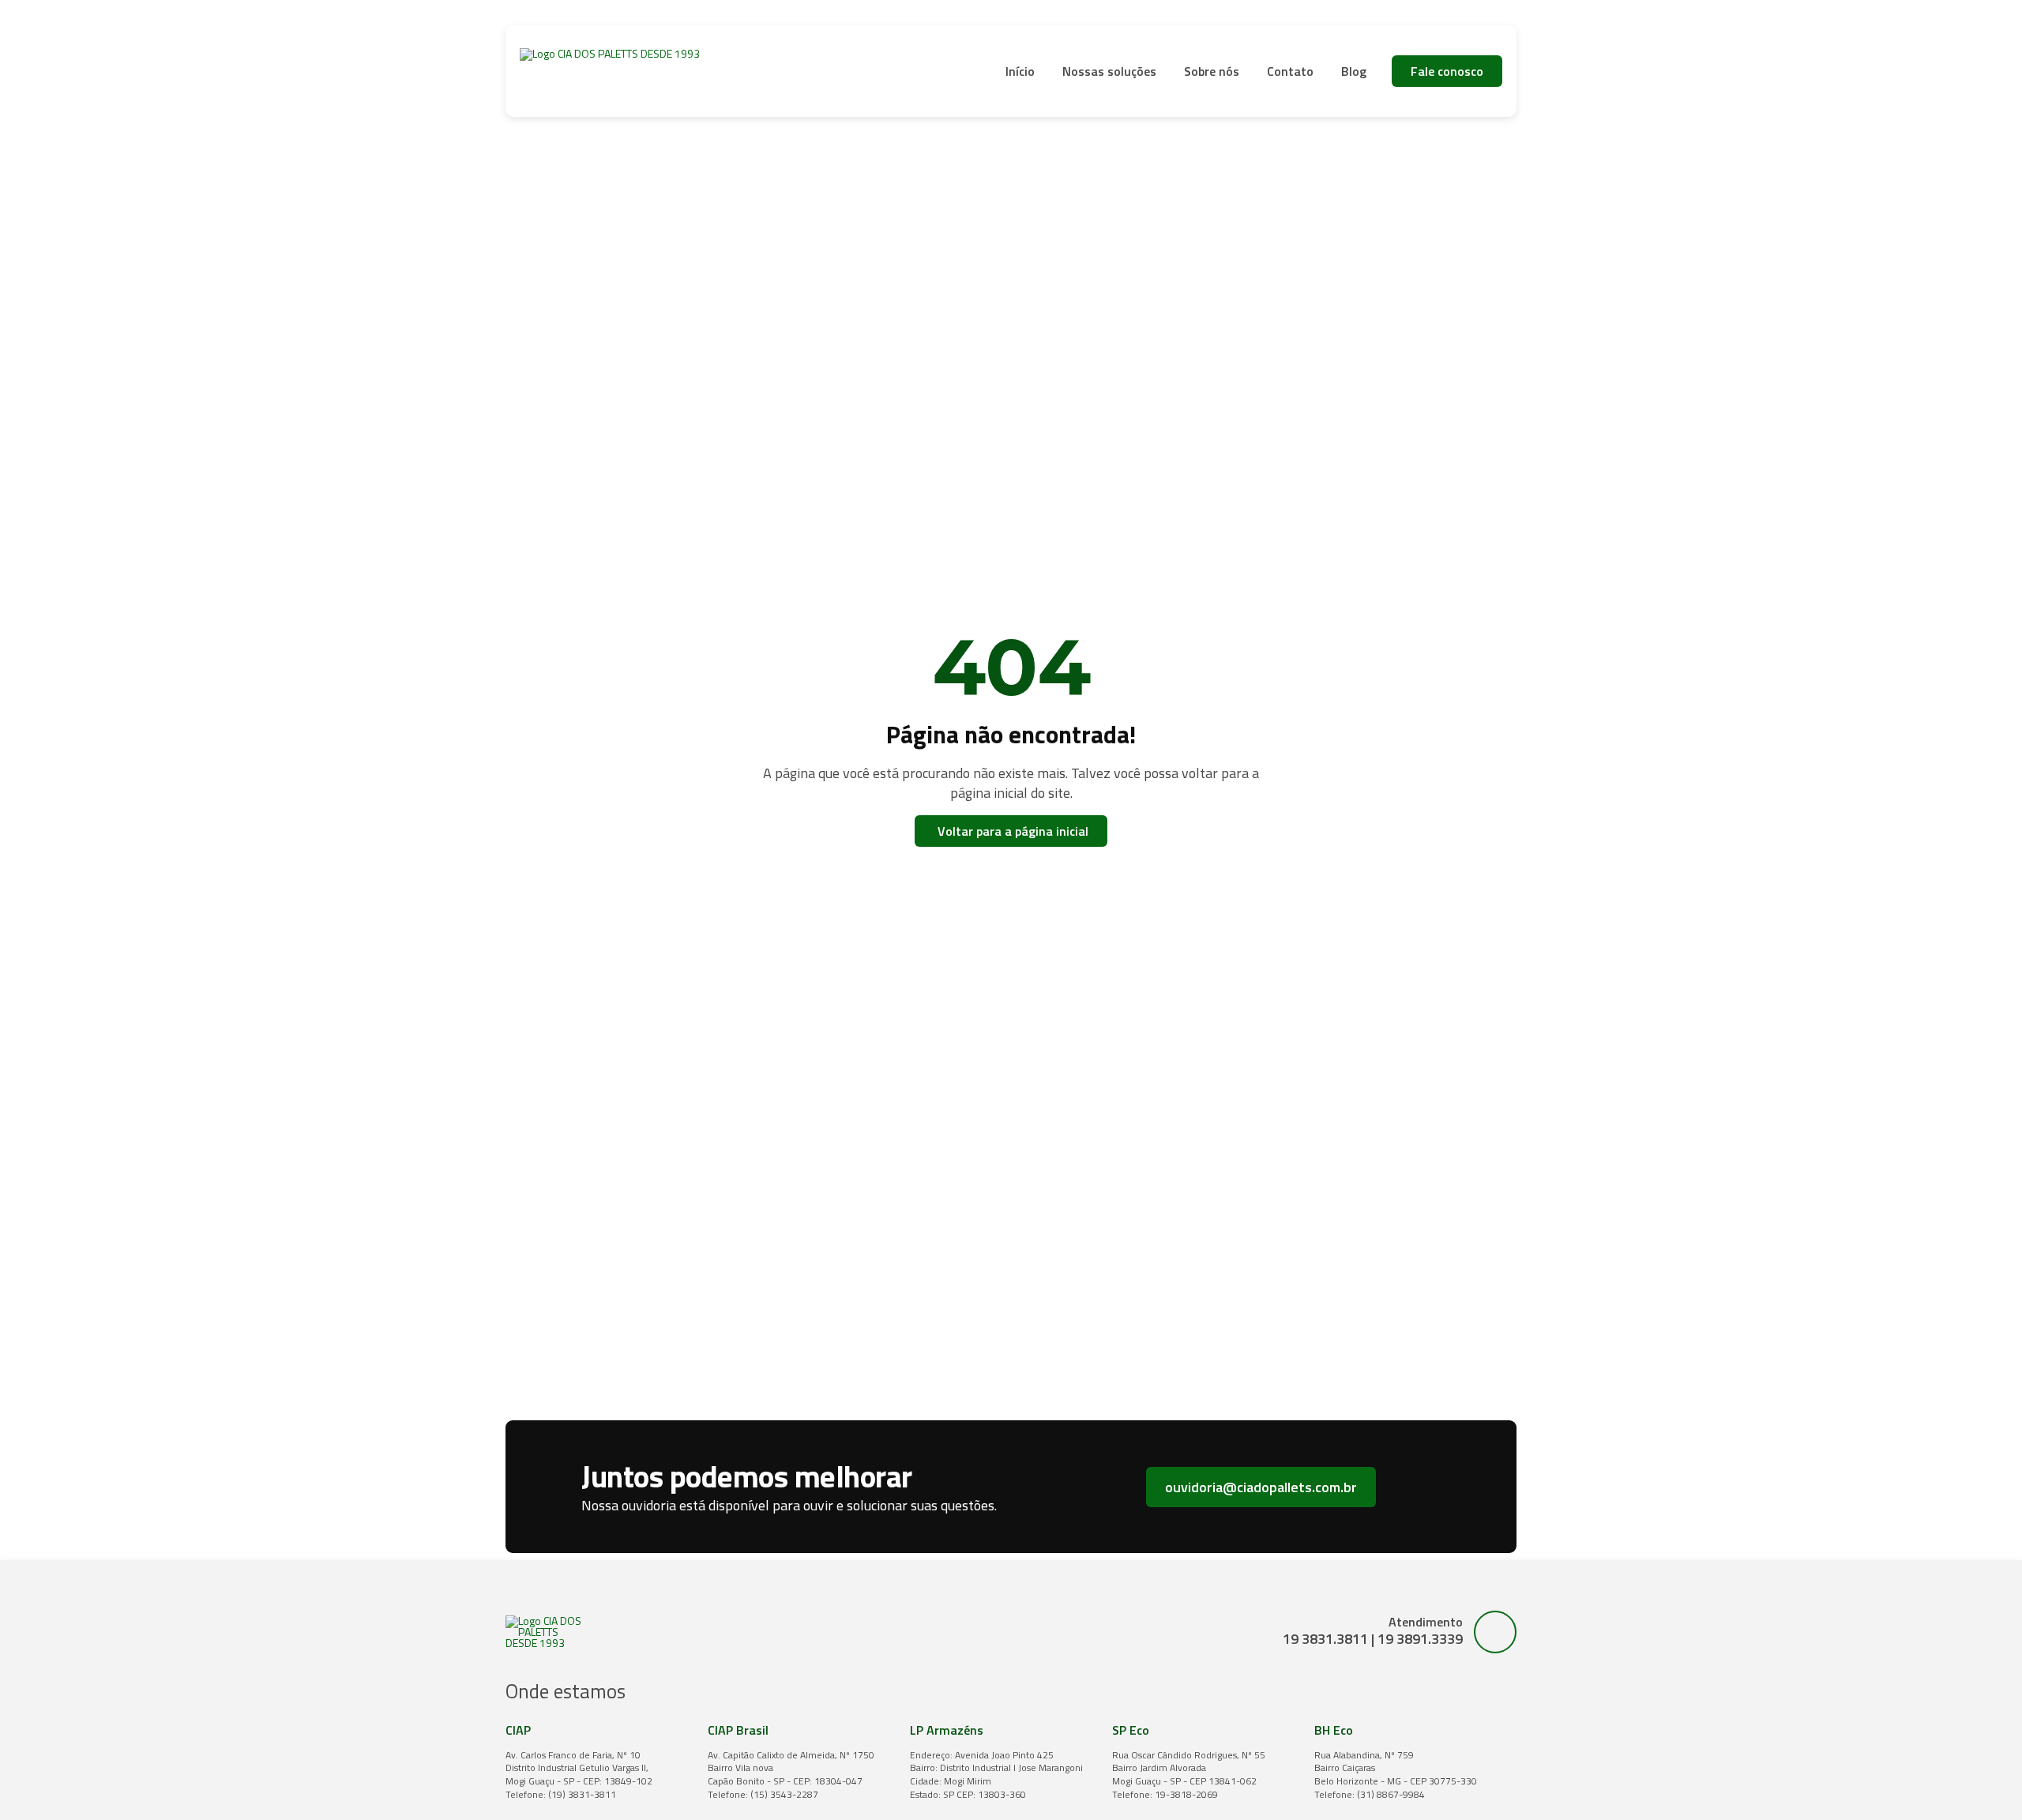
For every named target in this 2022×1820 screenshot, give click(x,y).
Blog (1354, 71)
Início (1020, 71)
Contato (1290, 71)
